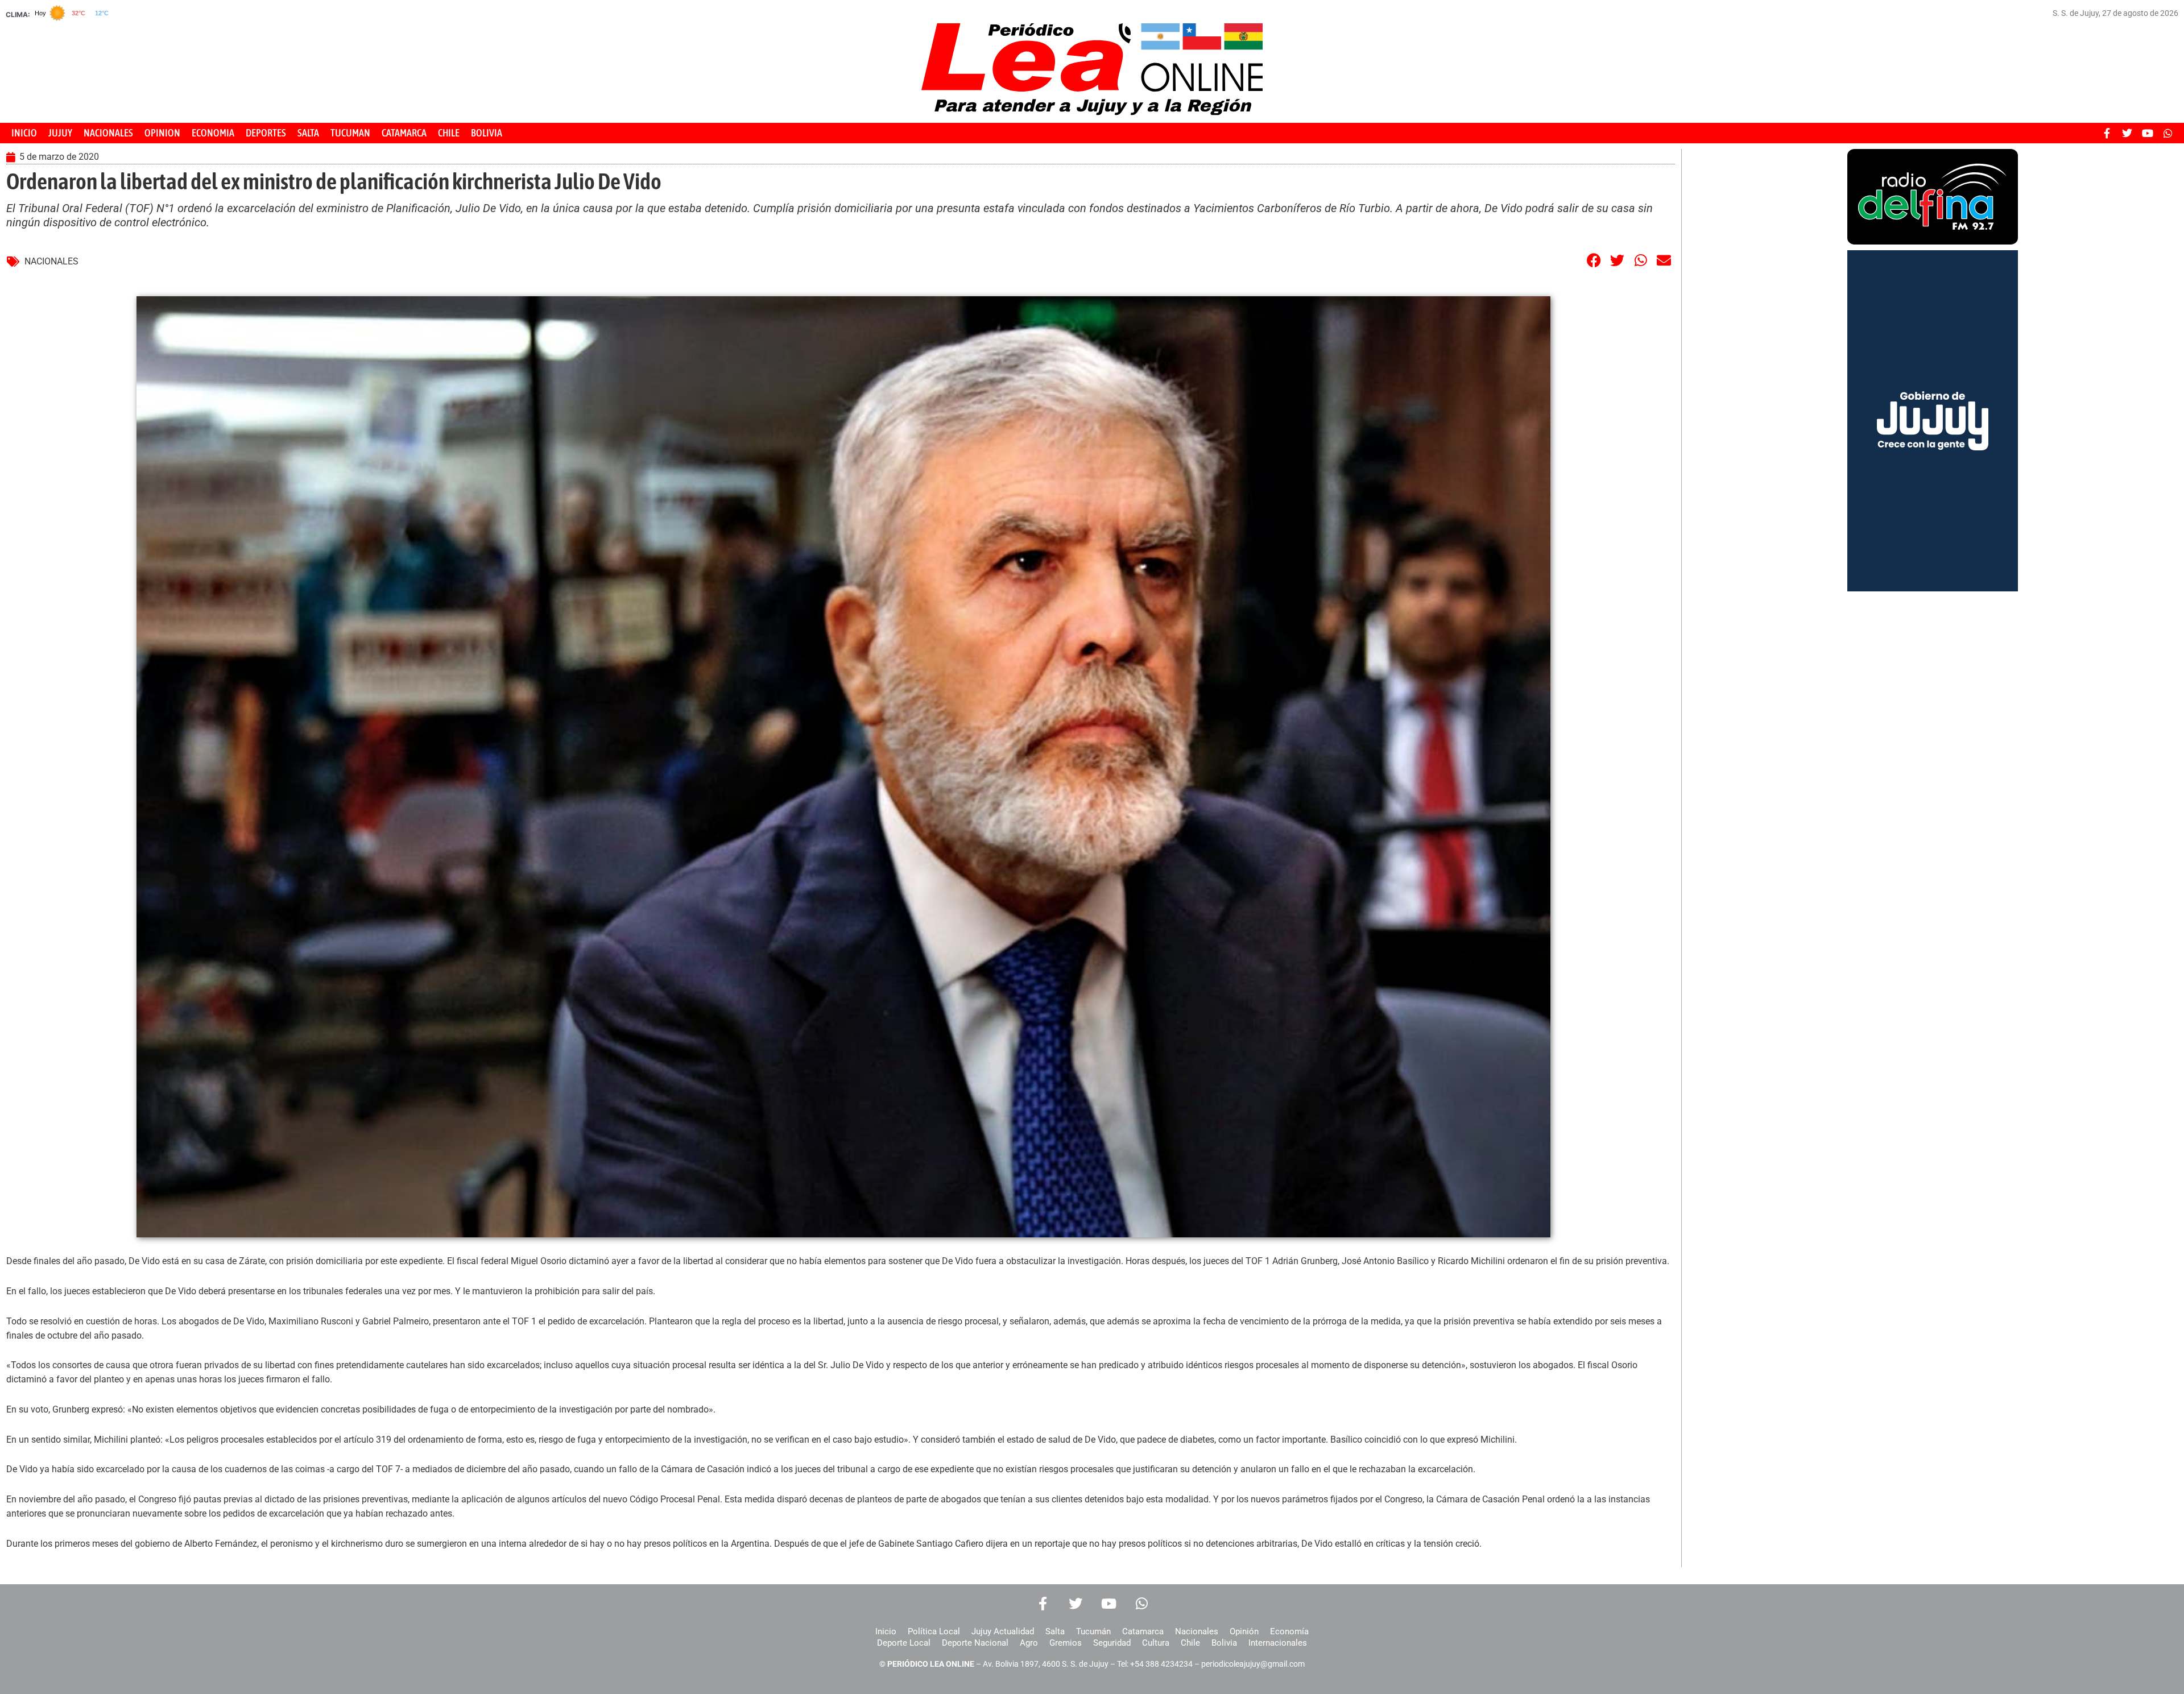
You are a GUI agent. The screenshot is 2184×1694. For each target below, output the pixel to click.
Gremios (1066, 1643)
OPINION (162, 133)
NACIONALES (108, 133)
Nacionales (1197, 1631)
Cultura (1156, 1643)
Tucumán (1093, 1631)
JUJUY (60, 133)
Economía (1289, 1631)
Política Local (934, 1631)
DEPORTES (266, 133)
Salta (1055, 1631)
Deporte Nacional (975, 1643)
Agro (1029, 1643)
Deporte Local (904, 1643)
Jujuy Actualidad (1003, 1631)
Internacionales (1278, 1643)
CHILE (449, 133)
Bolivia (1224, 1643)
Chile (1190, 1643)
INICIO (24, 133)
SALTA (308, 133)
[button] (1594, 260)
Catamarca (1143, 1631)
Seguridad (1112, 1643)
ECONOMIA (213, 133)
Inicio (886, 1631)
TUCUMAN (350, 133)
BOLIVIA (487, 133)
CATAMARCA (404, 133)
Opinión (1244, 1631)
